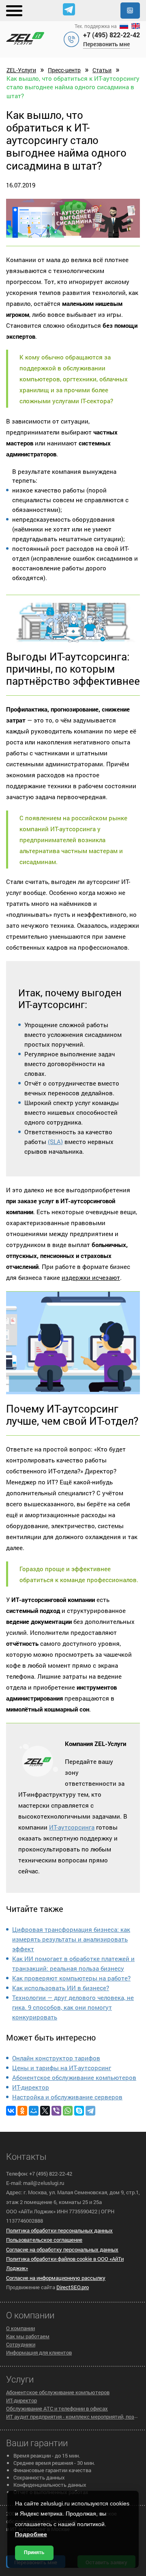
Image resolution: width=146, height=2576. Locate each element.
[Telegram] (90, 2111)
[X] (45, 2111)
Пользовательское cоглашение (44, 2240)
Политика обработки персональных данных (59, 2230)
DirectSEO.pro (73, 2287)
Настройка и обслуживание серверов (67, 2097)
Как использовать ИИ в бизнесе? (61, 1988)
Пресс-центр (64, 70)
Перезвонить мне (106, 44)
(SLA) (55, 1142)
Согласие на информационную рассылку (56, 2278)
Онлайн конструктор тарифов (56, 2058)
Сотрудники (21, 2344)
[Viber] (56, 2111)
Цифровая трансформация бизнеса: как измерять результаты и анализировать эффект (71, 1939)
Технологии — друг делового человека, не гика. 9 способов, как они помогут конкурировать (73, 2007)
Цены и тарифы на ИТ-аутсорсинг (62, 2068)
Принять (34, 2552)
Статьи (102, 70)
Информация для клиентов (39, 2352)
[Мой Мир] (34, 2111)
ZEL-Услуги (21, 70)
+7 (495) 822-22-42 (112, 35)
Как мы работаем (28, 2336)
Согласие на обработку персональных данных (62, 2249)
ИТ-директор (31, 2087)
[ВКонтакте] (11, 2111)
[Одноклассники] (22, 2111)
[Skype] (79, 2111)
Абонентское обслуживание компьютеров (74, 2077)
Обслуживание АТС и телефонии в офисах (57, 2408)
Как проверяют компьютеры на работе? (71, 1978)
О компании (20, 2328)
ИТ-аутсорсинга (72, 1827)
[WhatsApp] (68, 2111)
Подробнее (31, 2534)
